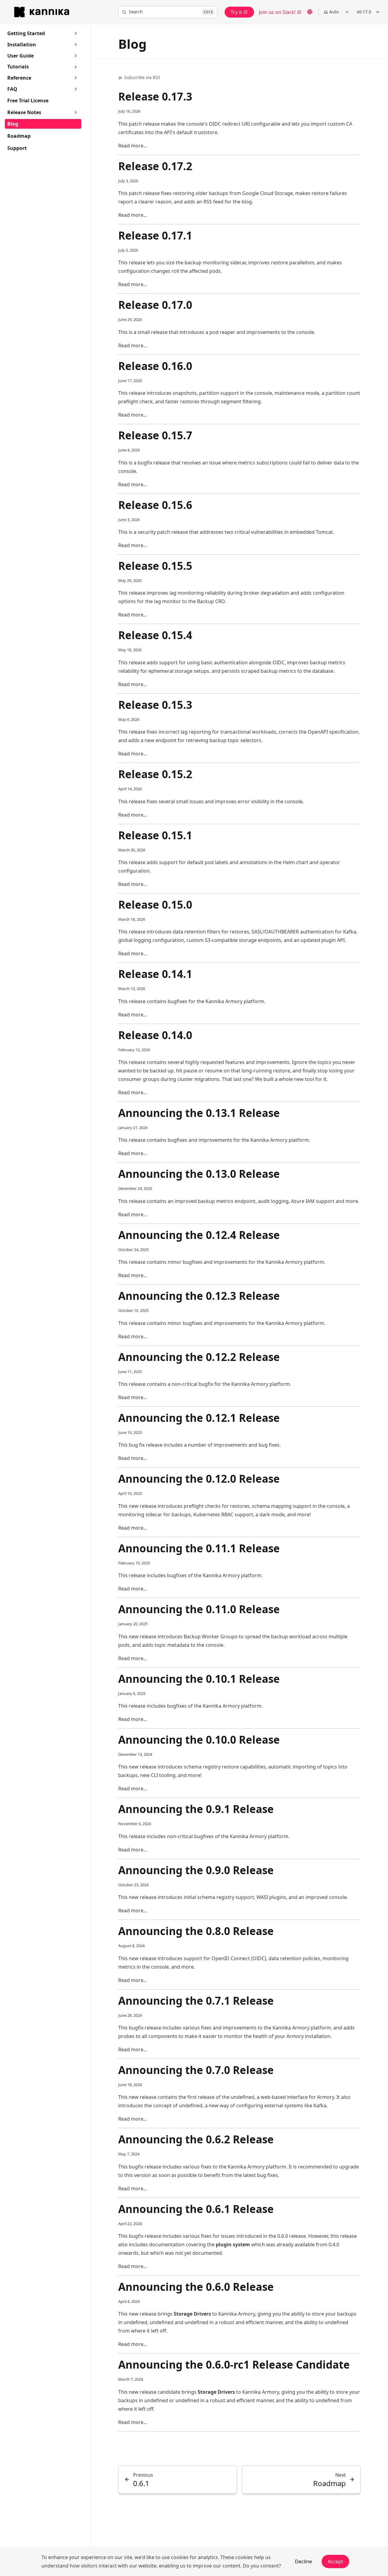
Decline (303, 2561)
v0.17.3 (364, 12)
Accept (335, 2561)
